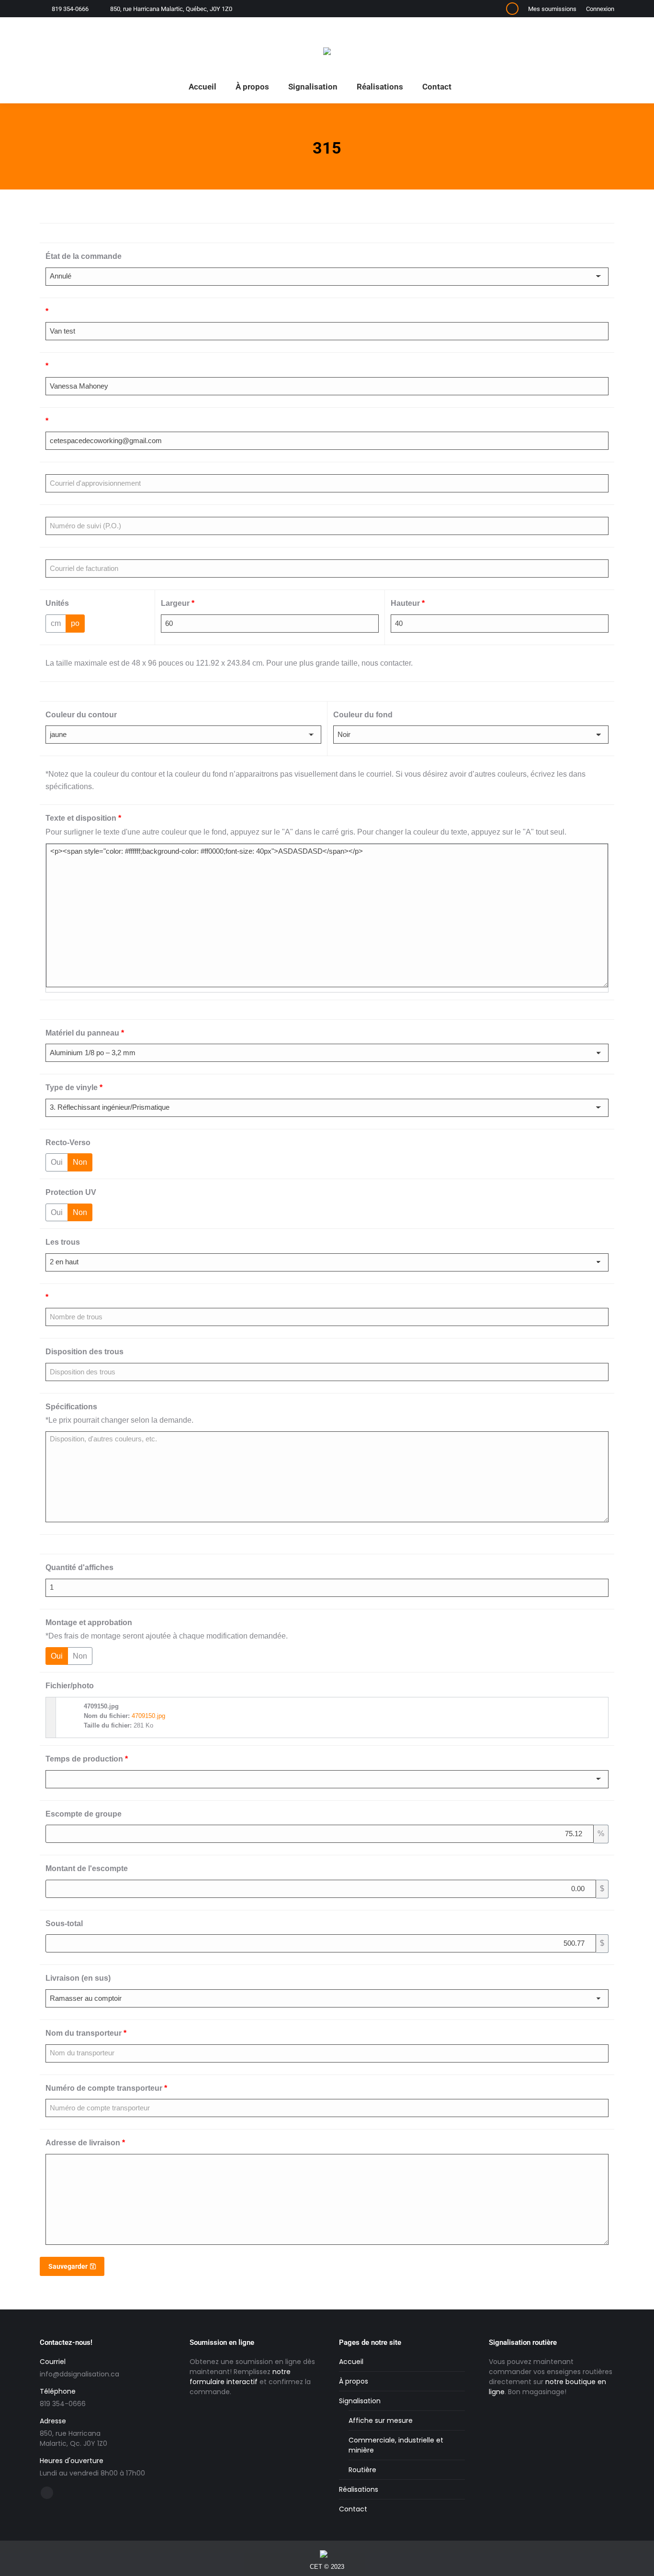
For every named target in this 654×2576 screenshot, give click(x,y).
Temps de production (87, 1759)
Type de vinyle (74, 1087)
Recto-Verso (68, 1143)
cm (56, 623)
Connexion (600, 9)
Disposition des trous (85, 1352)
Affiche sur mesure (381, 2420)
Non (80, 1162)
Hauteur (408, 603)
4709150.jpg (148, 1716)
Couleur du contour (81, 715)
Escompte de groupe (84, 1814)
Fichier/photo (70, 1686)
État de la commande (84, 256)
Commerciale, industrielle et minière (396, 2445)
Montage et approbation (89, 1623)
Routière (362, 2470)
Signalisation (360, 2401)
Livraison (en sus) (78, 1978)
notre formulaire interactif (240, 2377)
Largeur (178, 603)
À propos (354, 2381)
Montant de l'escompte (87, 1868)
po (75, 623)
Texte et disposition (83, 818)
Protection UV (71, 1192)
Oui (57, 1162)
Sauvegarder (68, 2266)
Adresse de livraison (85, 2143)
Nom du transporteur (86, 2033)
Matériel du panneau (85, 1033)
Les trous (63, 1242)
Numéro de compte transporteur (106, 2088)
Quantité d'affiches (79, 1567)
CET (316, 2567)
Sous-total (64, 1924)
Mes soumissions (552, 9)
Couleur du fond (363, 715)
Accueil (351, 2362)
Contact (353, 2509)
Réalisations (359, 2489)
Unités (57, 603)
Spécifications (71, 1407)
